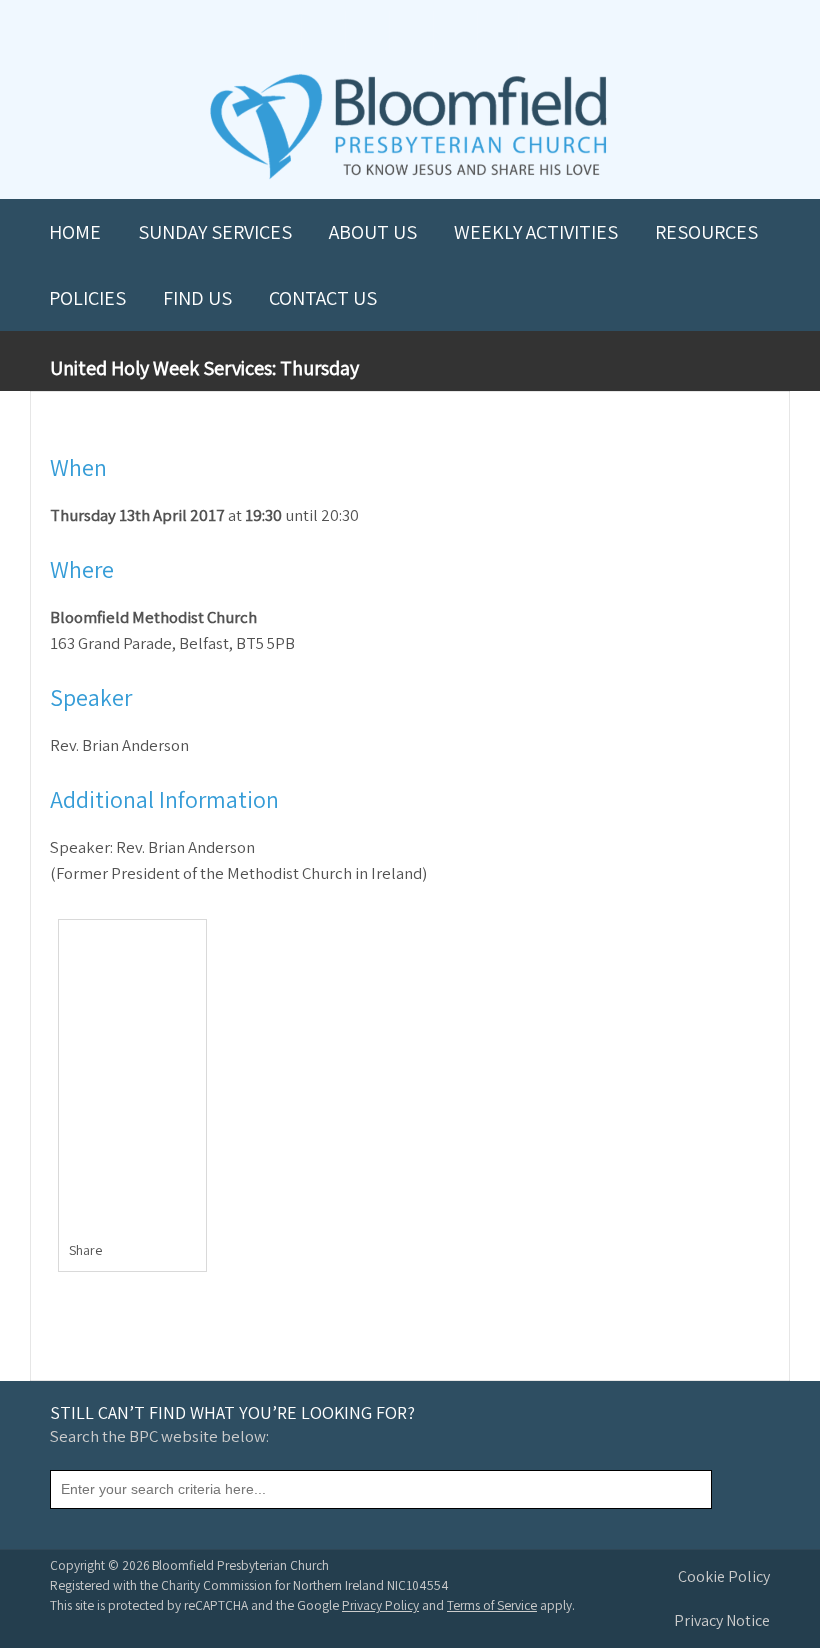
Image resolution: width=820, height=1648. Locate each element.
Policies (87, 298)
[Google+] (191, 1253)
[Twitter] (149, 1253)
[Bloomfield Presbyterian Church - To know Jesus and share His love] (408, 176)
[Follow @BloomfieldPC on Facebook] (366, 31)
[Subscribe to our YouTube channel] (322, 31)
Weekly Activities (536, 232)
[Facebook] (128, 1253)
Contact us (323, 298)
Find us (197, 298)
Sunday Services (215, 232)
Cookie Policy (724, 1576)
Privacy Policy (380, 1605)
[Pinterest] (170, 1253)
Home (75, 232)
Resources (706, 232)
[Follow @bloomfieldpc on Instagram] (410, 31)
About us (373, 232)
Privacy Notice (722, 1620)
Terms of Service (492, 1605)
